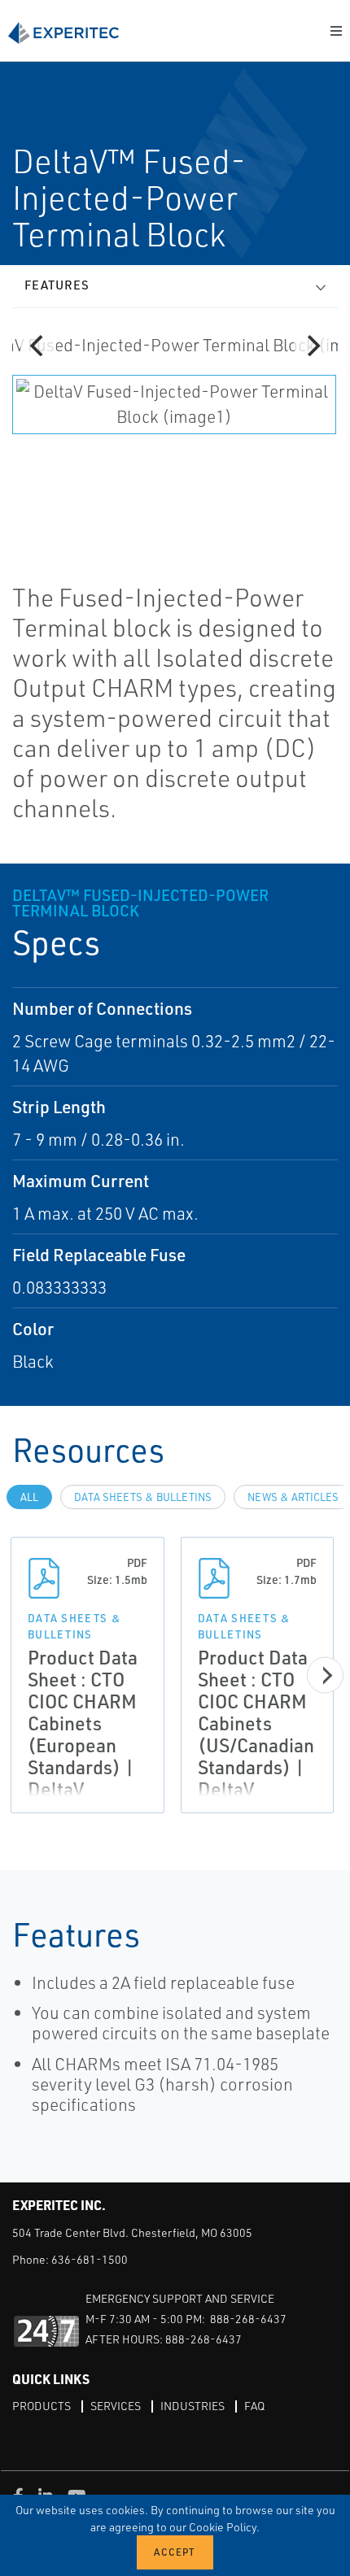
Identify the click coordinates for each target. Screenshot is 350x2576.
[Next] (312, 346)
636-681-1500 (90, 2259)
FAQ (254, 2406)
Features (57, 285)
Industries (192, 2406)
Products (42, 2406)
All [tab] (29, 1497)
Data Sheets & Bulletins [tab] (143, 1497)
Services (116, 2406)
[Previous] (38, 346)
